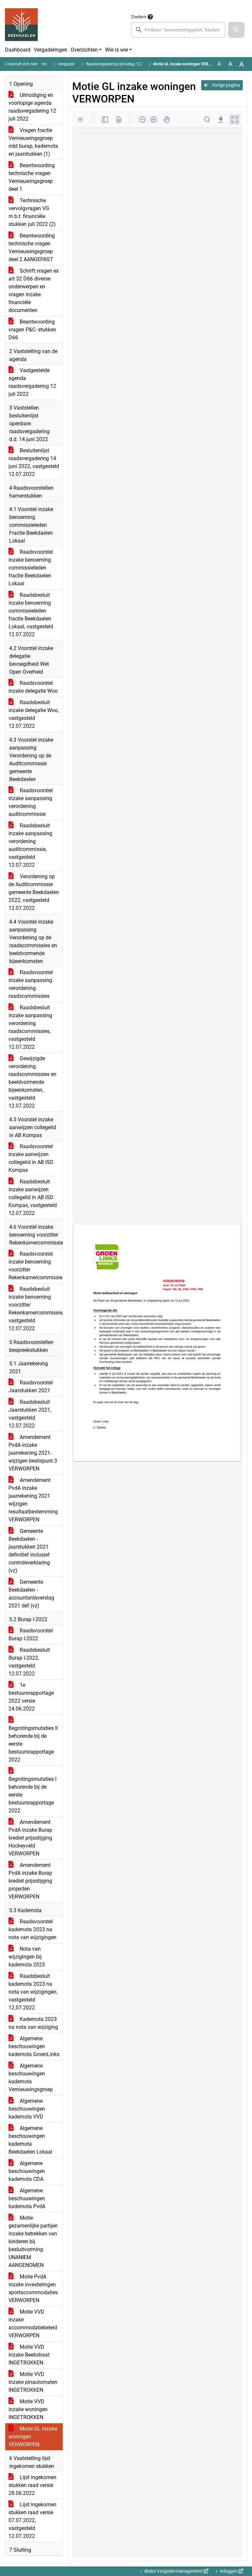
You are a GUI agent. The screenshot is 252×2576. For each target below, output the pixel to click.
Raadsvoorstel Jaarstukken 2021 (31, 1387)
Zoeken (139, 17)
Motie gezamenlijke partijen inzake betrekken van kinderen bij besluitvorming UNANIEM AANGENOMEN (33, 2241)
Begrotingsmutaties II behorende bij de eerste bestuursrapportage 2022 (33, 1744)
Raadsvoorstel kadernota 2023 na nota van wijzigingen (32, 1929)
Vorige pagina (225, 85)
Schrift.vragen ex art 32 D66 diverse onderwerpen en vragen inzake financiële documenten (34, 291)
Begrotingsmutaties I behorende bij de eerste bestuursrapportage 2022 (32, 1795)
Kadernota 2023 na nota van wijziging (33, 2023)
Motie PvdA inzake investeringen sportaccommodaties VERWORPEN (33, 2288)
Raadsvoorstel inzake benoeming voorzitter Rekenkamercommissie (35, 1266)
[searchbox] (178, 30)
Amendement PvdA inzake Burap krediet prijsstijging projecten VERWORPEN (30, 1881)
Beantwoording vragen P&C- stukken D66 (32, 330)
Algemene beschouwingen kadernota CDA (27, 2171)
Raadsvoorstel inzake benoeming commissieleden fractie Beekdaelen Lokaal (31, 568)
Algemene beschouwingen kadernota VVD (27, 2109)
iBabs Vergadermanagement (174, 2571)
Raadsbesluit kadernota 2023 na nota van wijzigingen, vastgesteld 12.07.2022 (33, 1992)
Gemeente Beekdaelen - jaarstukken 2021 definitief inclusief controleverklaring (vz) (29, 1551)
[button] (236, 30)
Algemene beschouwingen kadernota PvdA (27, 2198)
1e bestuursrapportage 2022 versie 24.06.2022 (31, 1697)
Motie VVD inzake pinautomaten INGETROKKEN (33, 2382)
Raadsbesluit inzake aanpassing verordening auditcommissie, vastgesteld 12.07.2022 (30, 845)
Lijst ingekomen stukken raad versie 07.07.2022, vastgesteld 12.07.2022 (32, 2520)
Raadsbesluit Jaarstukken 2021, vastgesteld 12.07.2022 (30, 1414)
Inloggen (229, 2571)
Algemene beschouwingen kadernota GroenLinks (34, 2046)
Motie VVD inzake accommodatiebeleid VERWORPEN (33, 2324)
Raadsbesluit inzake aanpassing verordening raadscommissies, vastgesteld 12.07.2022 (30, 1027)
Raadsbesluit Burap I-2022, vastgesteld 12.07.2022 (29, 1662)
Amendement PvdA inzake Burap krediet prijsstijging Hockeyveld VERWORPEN (30, 1838)
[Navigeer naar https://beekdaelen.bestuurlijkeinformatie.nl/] (21, 25)
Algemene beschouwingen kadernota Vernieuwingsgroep (31, 2078)
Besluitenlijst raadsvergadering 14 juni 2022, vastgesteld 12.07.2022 (34, 462)
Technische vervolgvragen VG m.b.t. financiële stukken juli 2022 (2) (32, 212)
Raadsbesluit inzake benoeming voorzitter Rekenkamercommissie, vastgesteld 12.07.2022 (36, 1309)
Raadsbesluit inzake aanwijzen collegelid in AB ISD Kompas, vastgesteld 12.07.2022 (33, 1197)
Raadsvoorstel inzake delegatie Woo (33, 687)
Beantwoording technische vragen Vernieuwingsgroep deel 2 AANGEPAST (32, 247)
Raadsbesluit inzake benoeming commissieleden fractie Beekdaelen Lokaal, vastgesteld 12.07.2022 (31, 615)
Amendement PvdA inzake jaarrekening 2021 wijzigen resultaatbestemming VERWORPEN (33, 1500)
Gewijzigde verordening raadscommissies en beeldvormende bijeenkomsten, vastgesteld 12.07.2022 (32, 1082)
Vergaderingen (51, 50)
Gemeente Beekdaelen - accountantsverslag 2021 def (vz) (31, 1594)
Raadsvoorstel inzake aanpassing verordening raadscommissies (31, 984)
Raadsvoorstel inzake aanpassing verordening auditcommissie (31, 802)
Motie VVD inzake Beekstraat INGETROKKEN (29, 2355)
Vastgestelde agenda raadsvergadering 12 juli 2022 (32, 382)
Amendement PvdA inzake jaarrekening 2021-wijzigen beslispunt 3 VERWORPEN (33, 1453)
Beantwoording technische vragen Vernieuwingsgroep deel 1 (32, 177)
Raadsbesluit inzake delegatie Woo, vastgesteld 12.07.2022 (34, 714)
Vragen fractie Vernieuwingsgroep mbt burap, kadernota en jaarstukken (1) (33, 142)
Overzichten (84, 50)
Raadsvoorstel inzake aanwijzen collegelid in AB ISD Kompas (31, 1158)
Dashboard (18, 50)
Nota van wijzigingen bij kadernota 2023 (27, 1957)
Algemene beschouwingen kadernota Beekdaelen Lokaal (30, 2140)
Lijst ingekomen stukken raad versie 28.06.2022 (32, 2485)
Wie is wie (116, 50)
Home (47, 64)
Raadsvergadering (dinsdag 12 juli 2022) (122, 64)
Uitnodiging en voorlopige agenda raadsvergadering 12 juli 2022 (32, 107)
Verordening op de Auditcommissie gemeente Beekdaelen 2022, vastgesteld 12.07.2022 (34, 892)
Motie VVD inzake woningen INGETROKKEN (28, 2409)
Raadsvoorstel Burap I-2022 (31, 1635)
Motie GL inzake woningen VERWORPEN (33, 2437)
